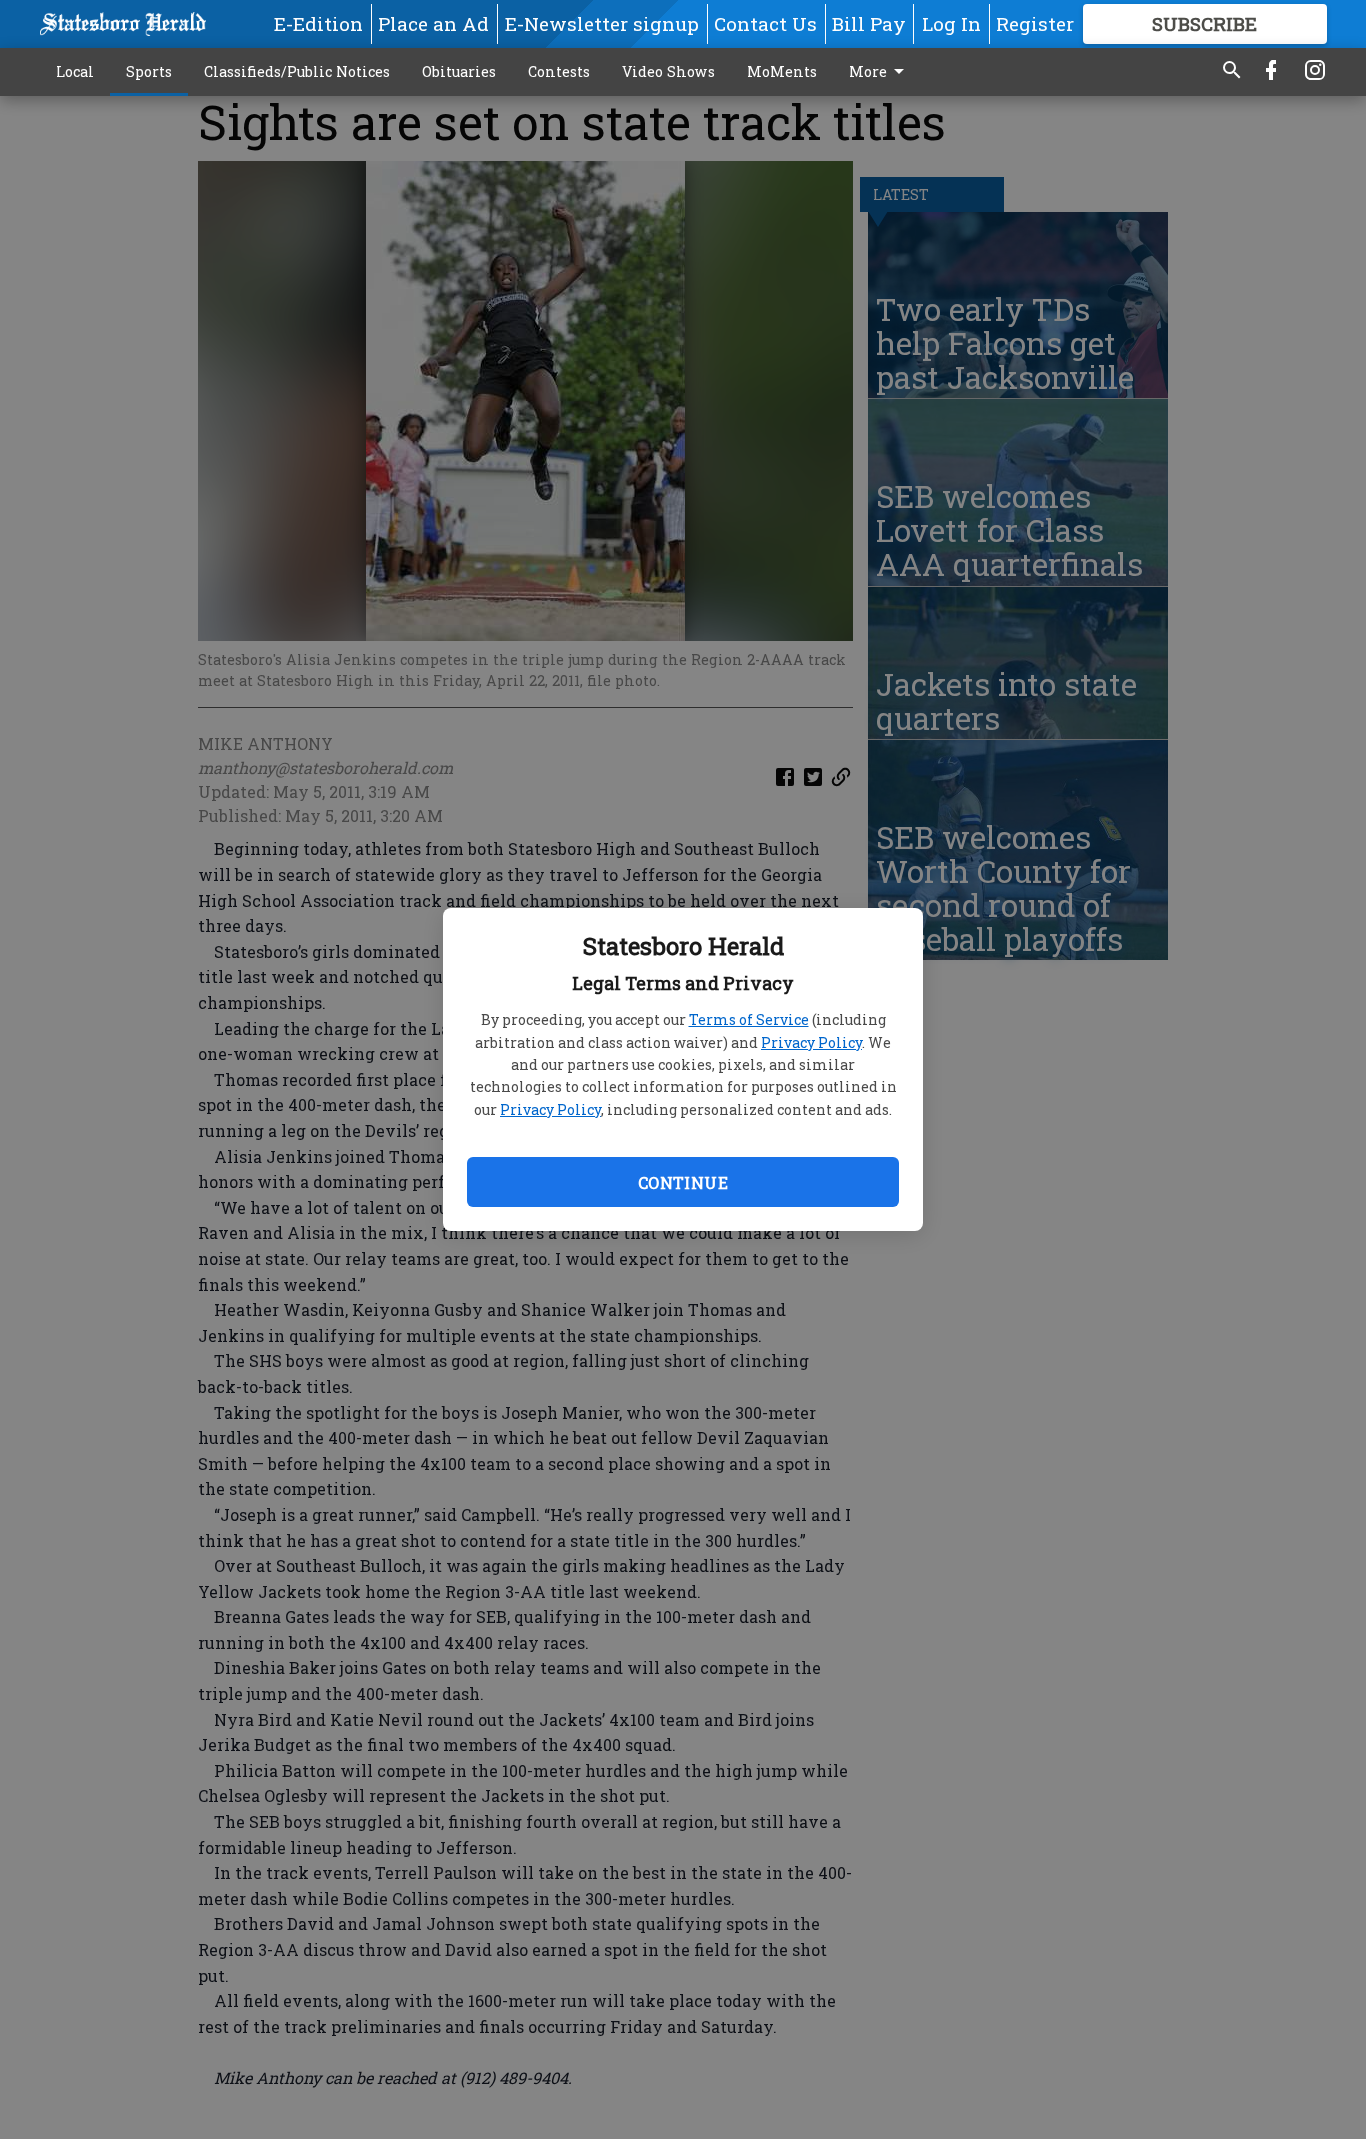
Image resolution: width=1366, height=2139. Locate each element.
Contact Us (765, 23)
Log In (951, 23)
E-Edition (318, 23)
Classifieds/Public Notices (297, 71)
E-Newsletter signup (602, 23)
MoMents (782, 71)
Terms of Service (749, 1019)
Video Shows (668, 71)
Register (1035, 23)
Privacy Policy (811, 1042)
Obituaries (459, 71)
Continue (683, 1182)
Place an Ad (433, 23)
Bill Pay (869, 23)
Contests (559, 71)
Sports (149, 71)
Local (75, 71)
